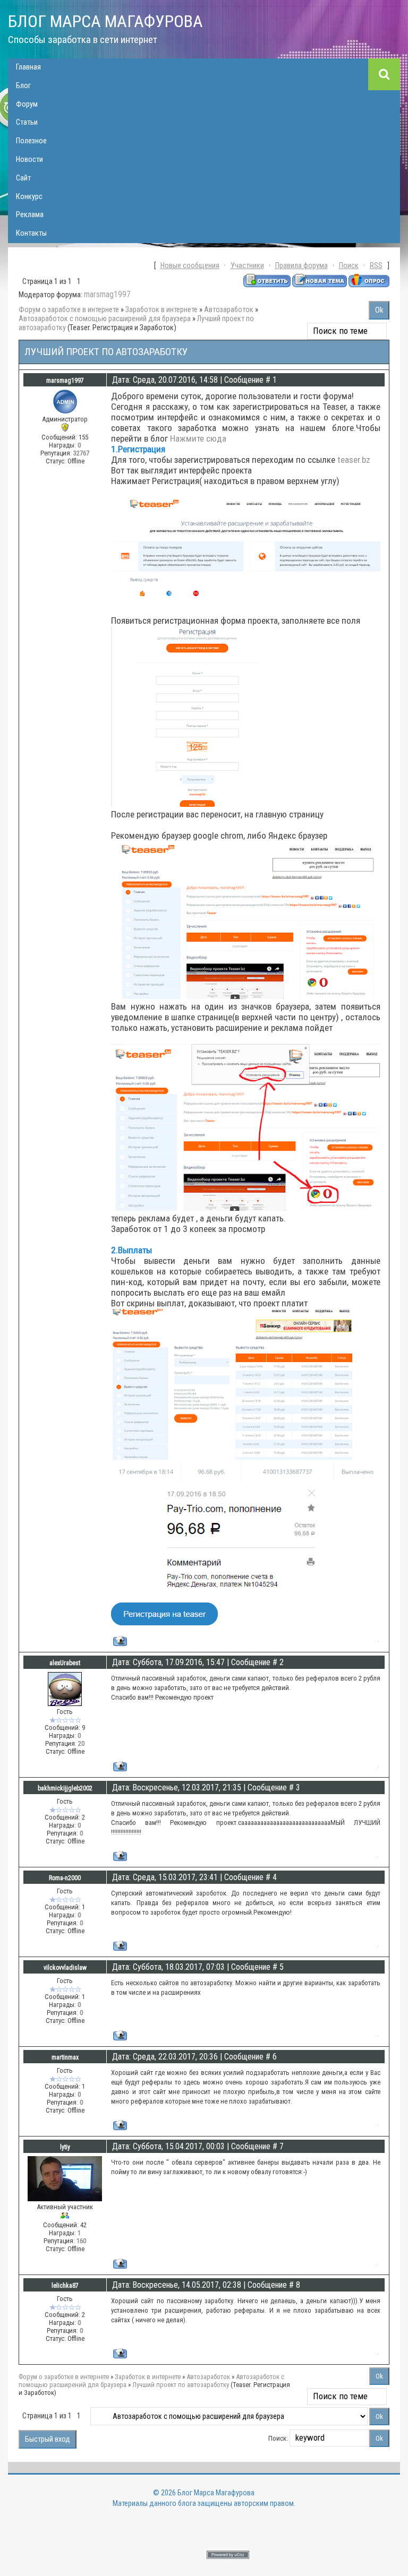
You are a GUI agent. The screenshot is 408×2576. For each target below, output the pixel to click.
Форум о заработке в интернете (69, 310)
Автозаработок (229, 310)
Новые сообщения (190, 266)
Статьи (27, 122)
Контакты (31, 233)
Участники (247, 266)
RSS (376, 266)
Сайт (23, 178)
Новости (29, 160)
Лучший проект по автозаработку (181, 2385)
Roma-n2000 (65, 1878)
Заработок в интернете (161, 310)
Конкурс (29, 197)
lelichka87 (65, 2286)
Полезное (31, 141)
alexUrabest (65, 1663)
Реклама (30, 215)
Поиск (349, 266)
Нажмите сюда (198, 438)
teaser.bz (354, 460)
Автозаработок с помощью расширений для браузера (105, 319)
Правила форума (301, 266)
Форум (27, 104)
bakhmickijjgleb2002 (65, 1788)
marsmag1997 (107, 294)
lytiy (65, 2147)
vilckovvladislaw (65, 1968)
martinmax (65, 2057)
